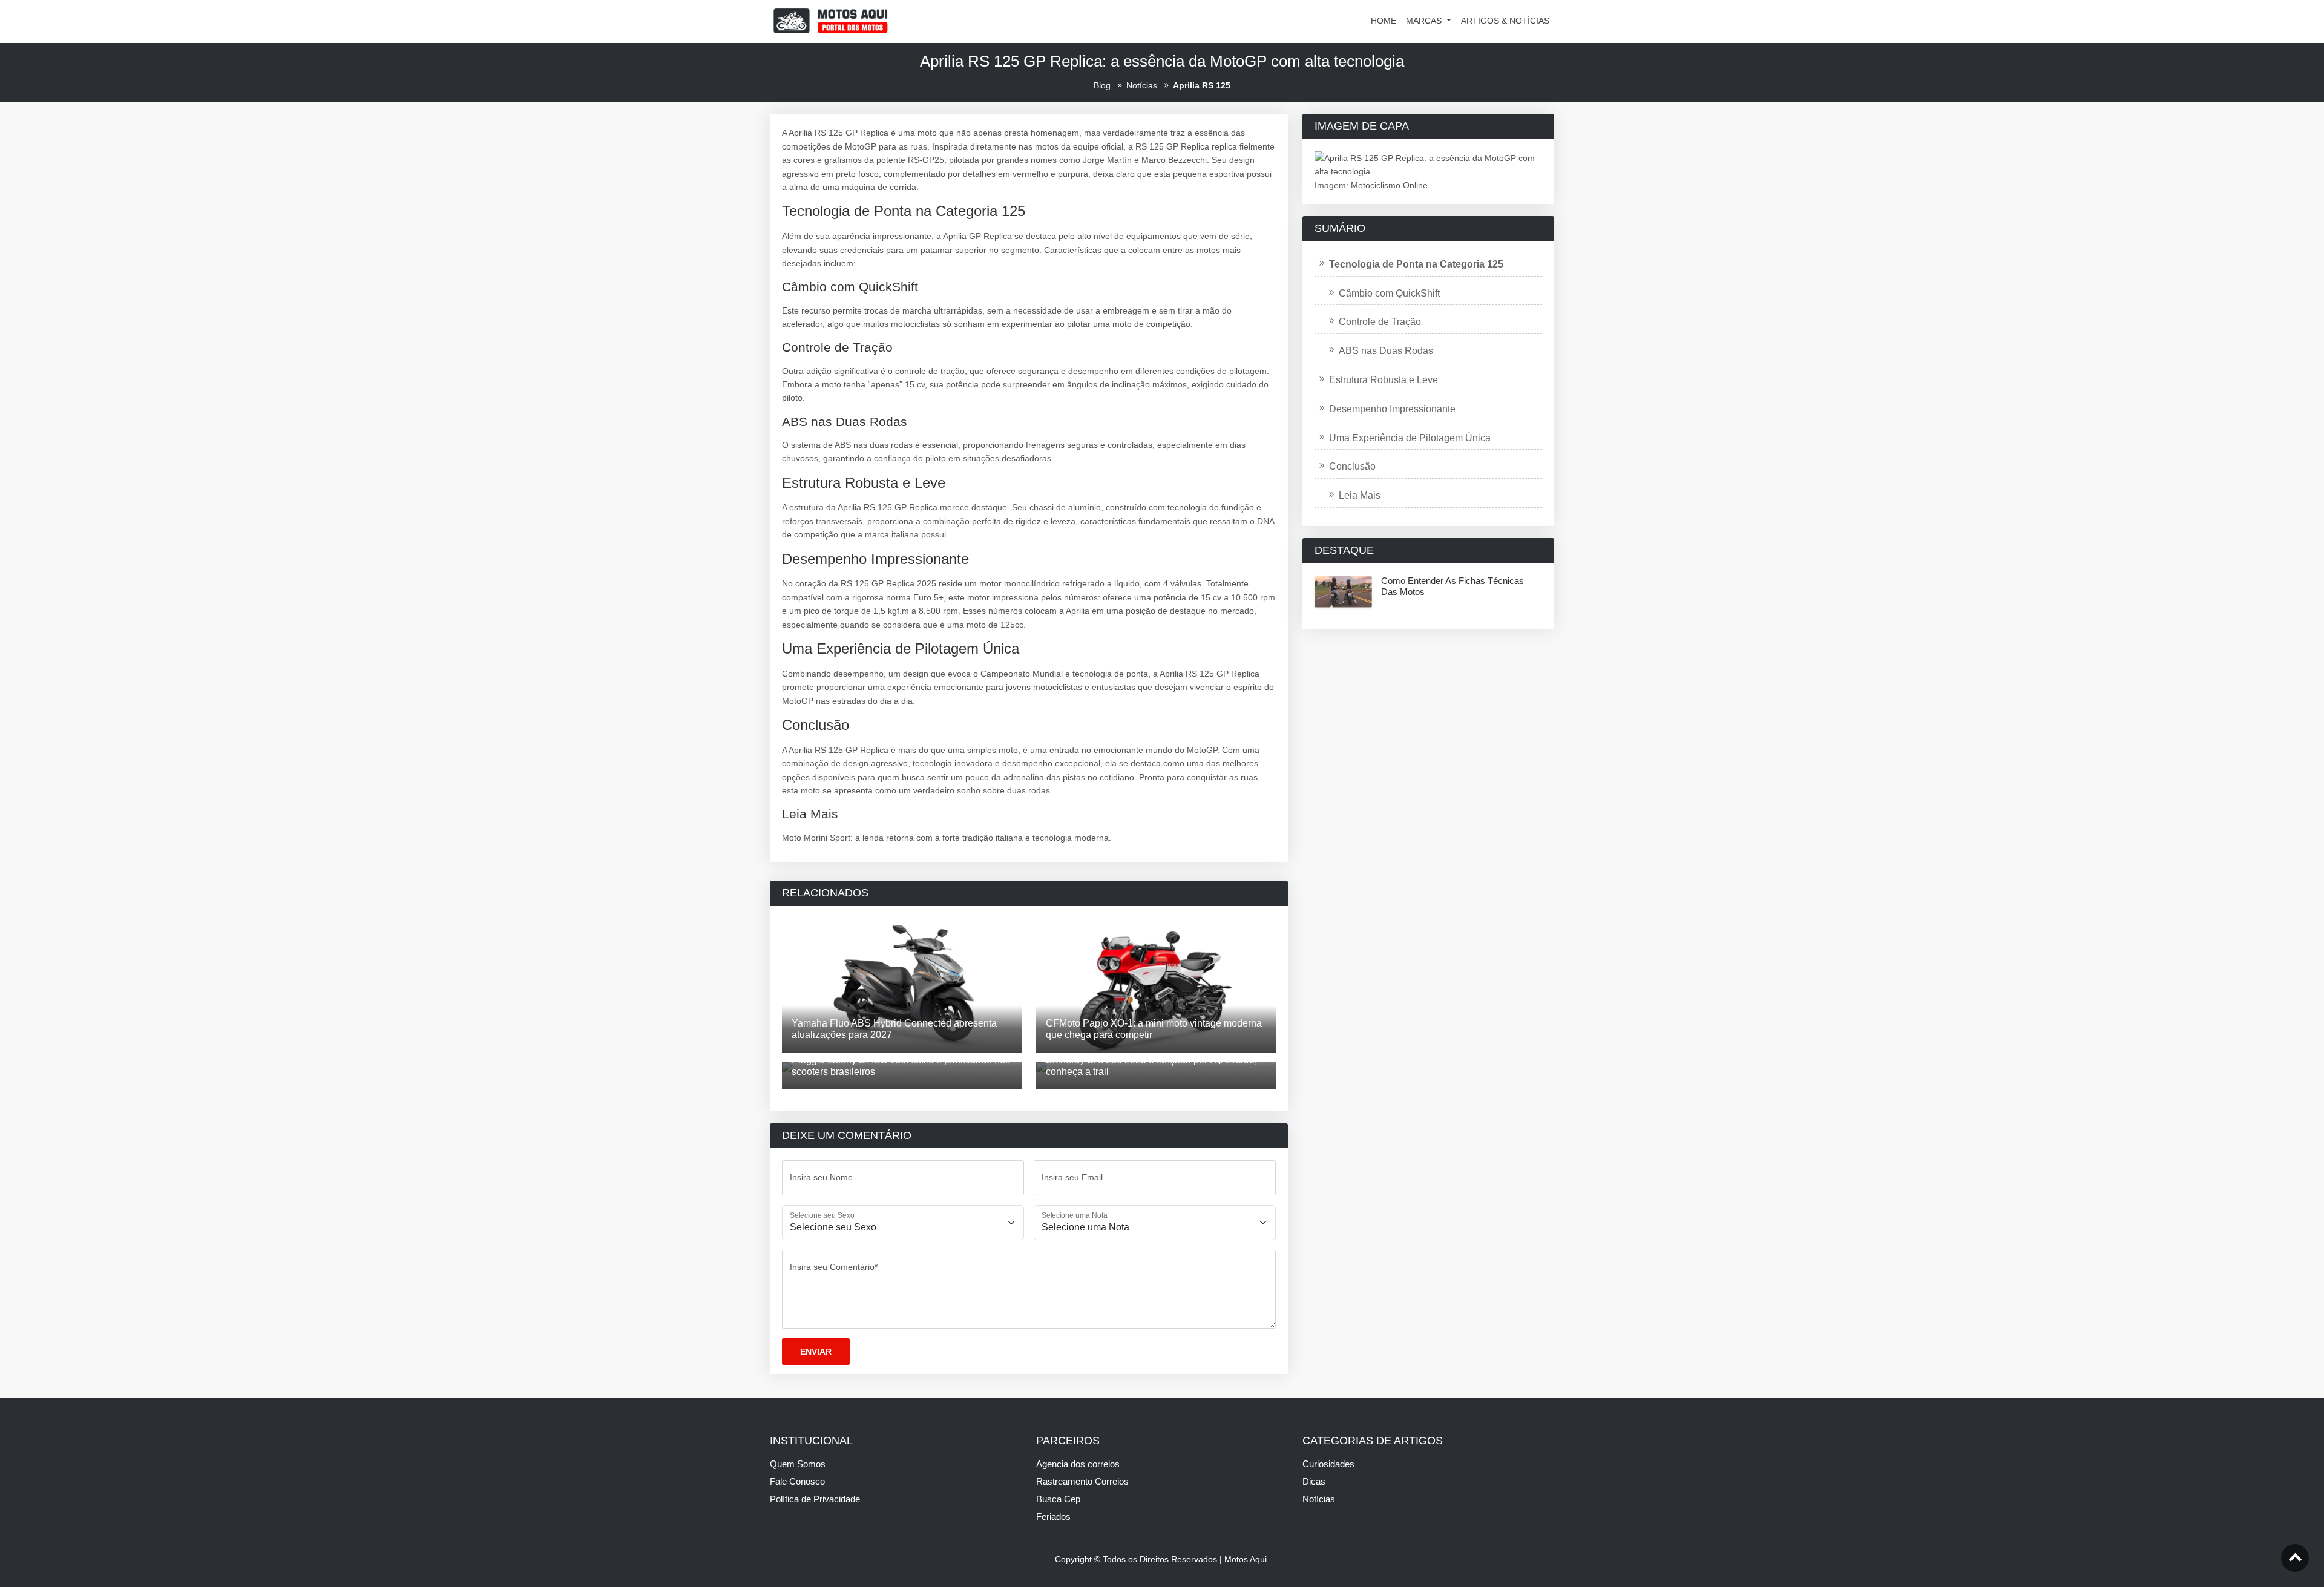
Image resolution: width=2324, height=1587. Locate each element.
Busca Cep (1058, 1499)
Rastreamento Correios (1082, 1481)
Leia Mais (1360, 495)
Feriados (1053, 1516)
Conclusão (1352, 466)
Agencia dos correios (1078, 1464)
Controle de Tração (1380, 322)
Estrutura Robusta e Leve (1384, 380)
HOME (1384, 21)
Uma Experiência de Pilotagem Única (1410, 438)
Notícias (1319, 1499)
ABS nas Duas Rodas (1386, 351)
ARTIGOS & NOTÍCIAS (1505, 21)
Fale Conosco (797, 1481)
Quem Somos (798, 1464)
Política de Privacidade (815, 1499)
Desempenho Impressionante (1392, 409)
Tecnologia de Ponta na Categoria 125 (1416, 264)
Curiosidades (1328, 1464)
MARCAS (1425, 21)
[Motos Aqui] (830, 20)
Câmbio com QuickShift (1389, 293)
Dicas (1314, 1481)
